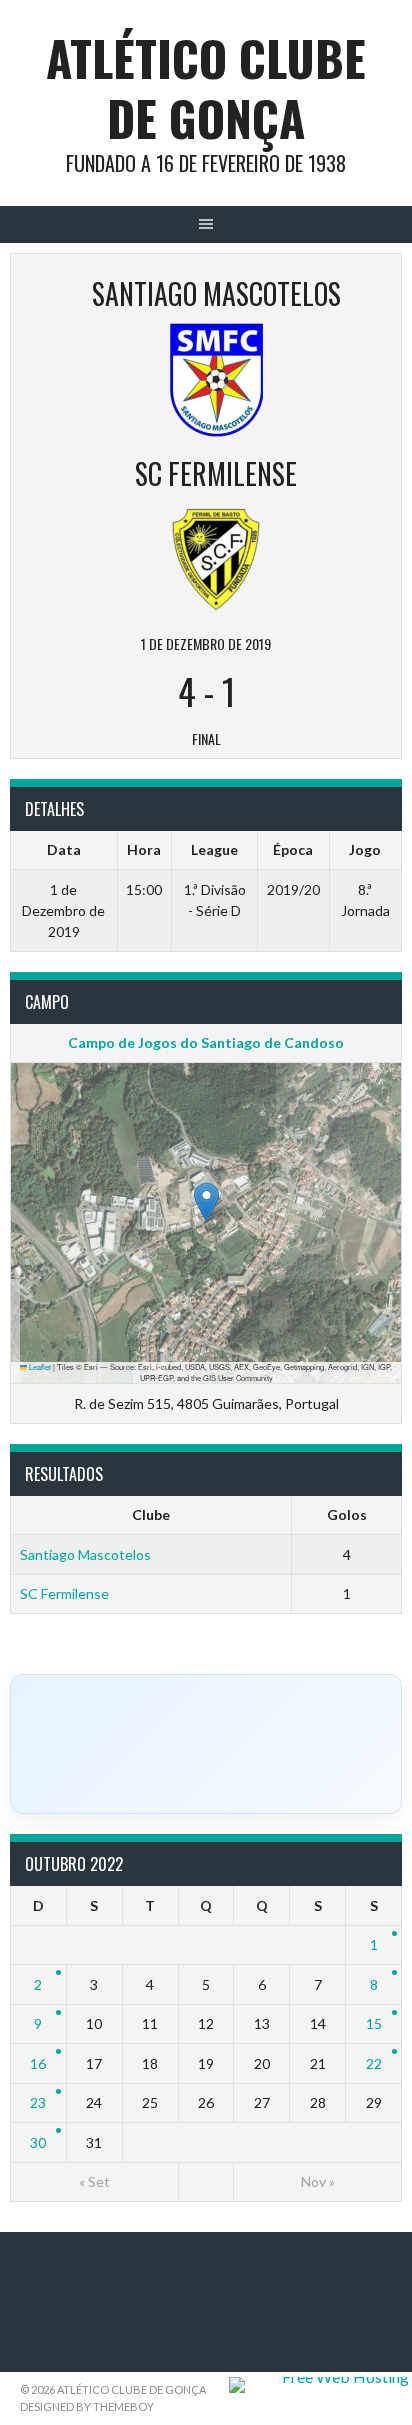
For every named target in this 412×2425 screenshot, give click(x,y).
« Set (94, 2181)
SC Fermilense (64, 1593)
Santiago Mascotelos (85, 1554)
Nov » (318, 2181)
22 (374, 2063)
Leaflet (39, 1366)
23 (38, 2102)
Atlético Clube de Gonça (206, 87)
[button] (206, 1202)
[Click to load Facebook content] (206, 1744)
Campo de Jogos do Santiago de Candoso (206, 1042)
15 (374, 2023)
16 (38, 2063)
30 (38, 2142)
